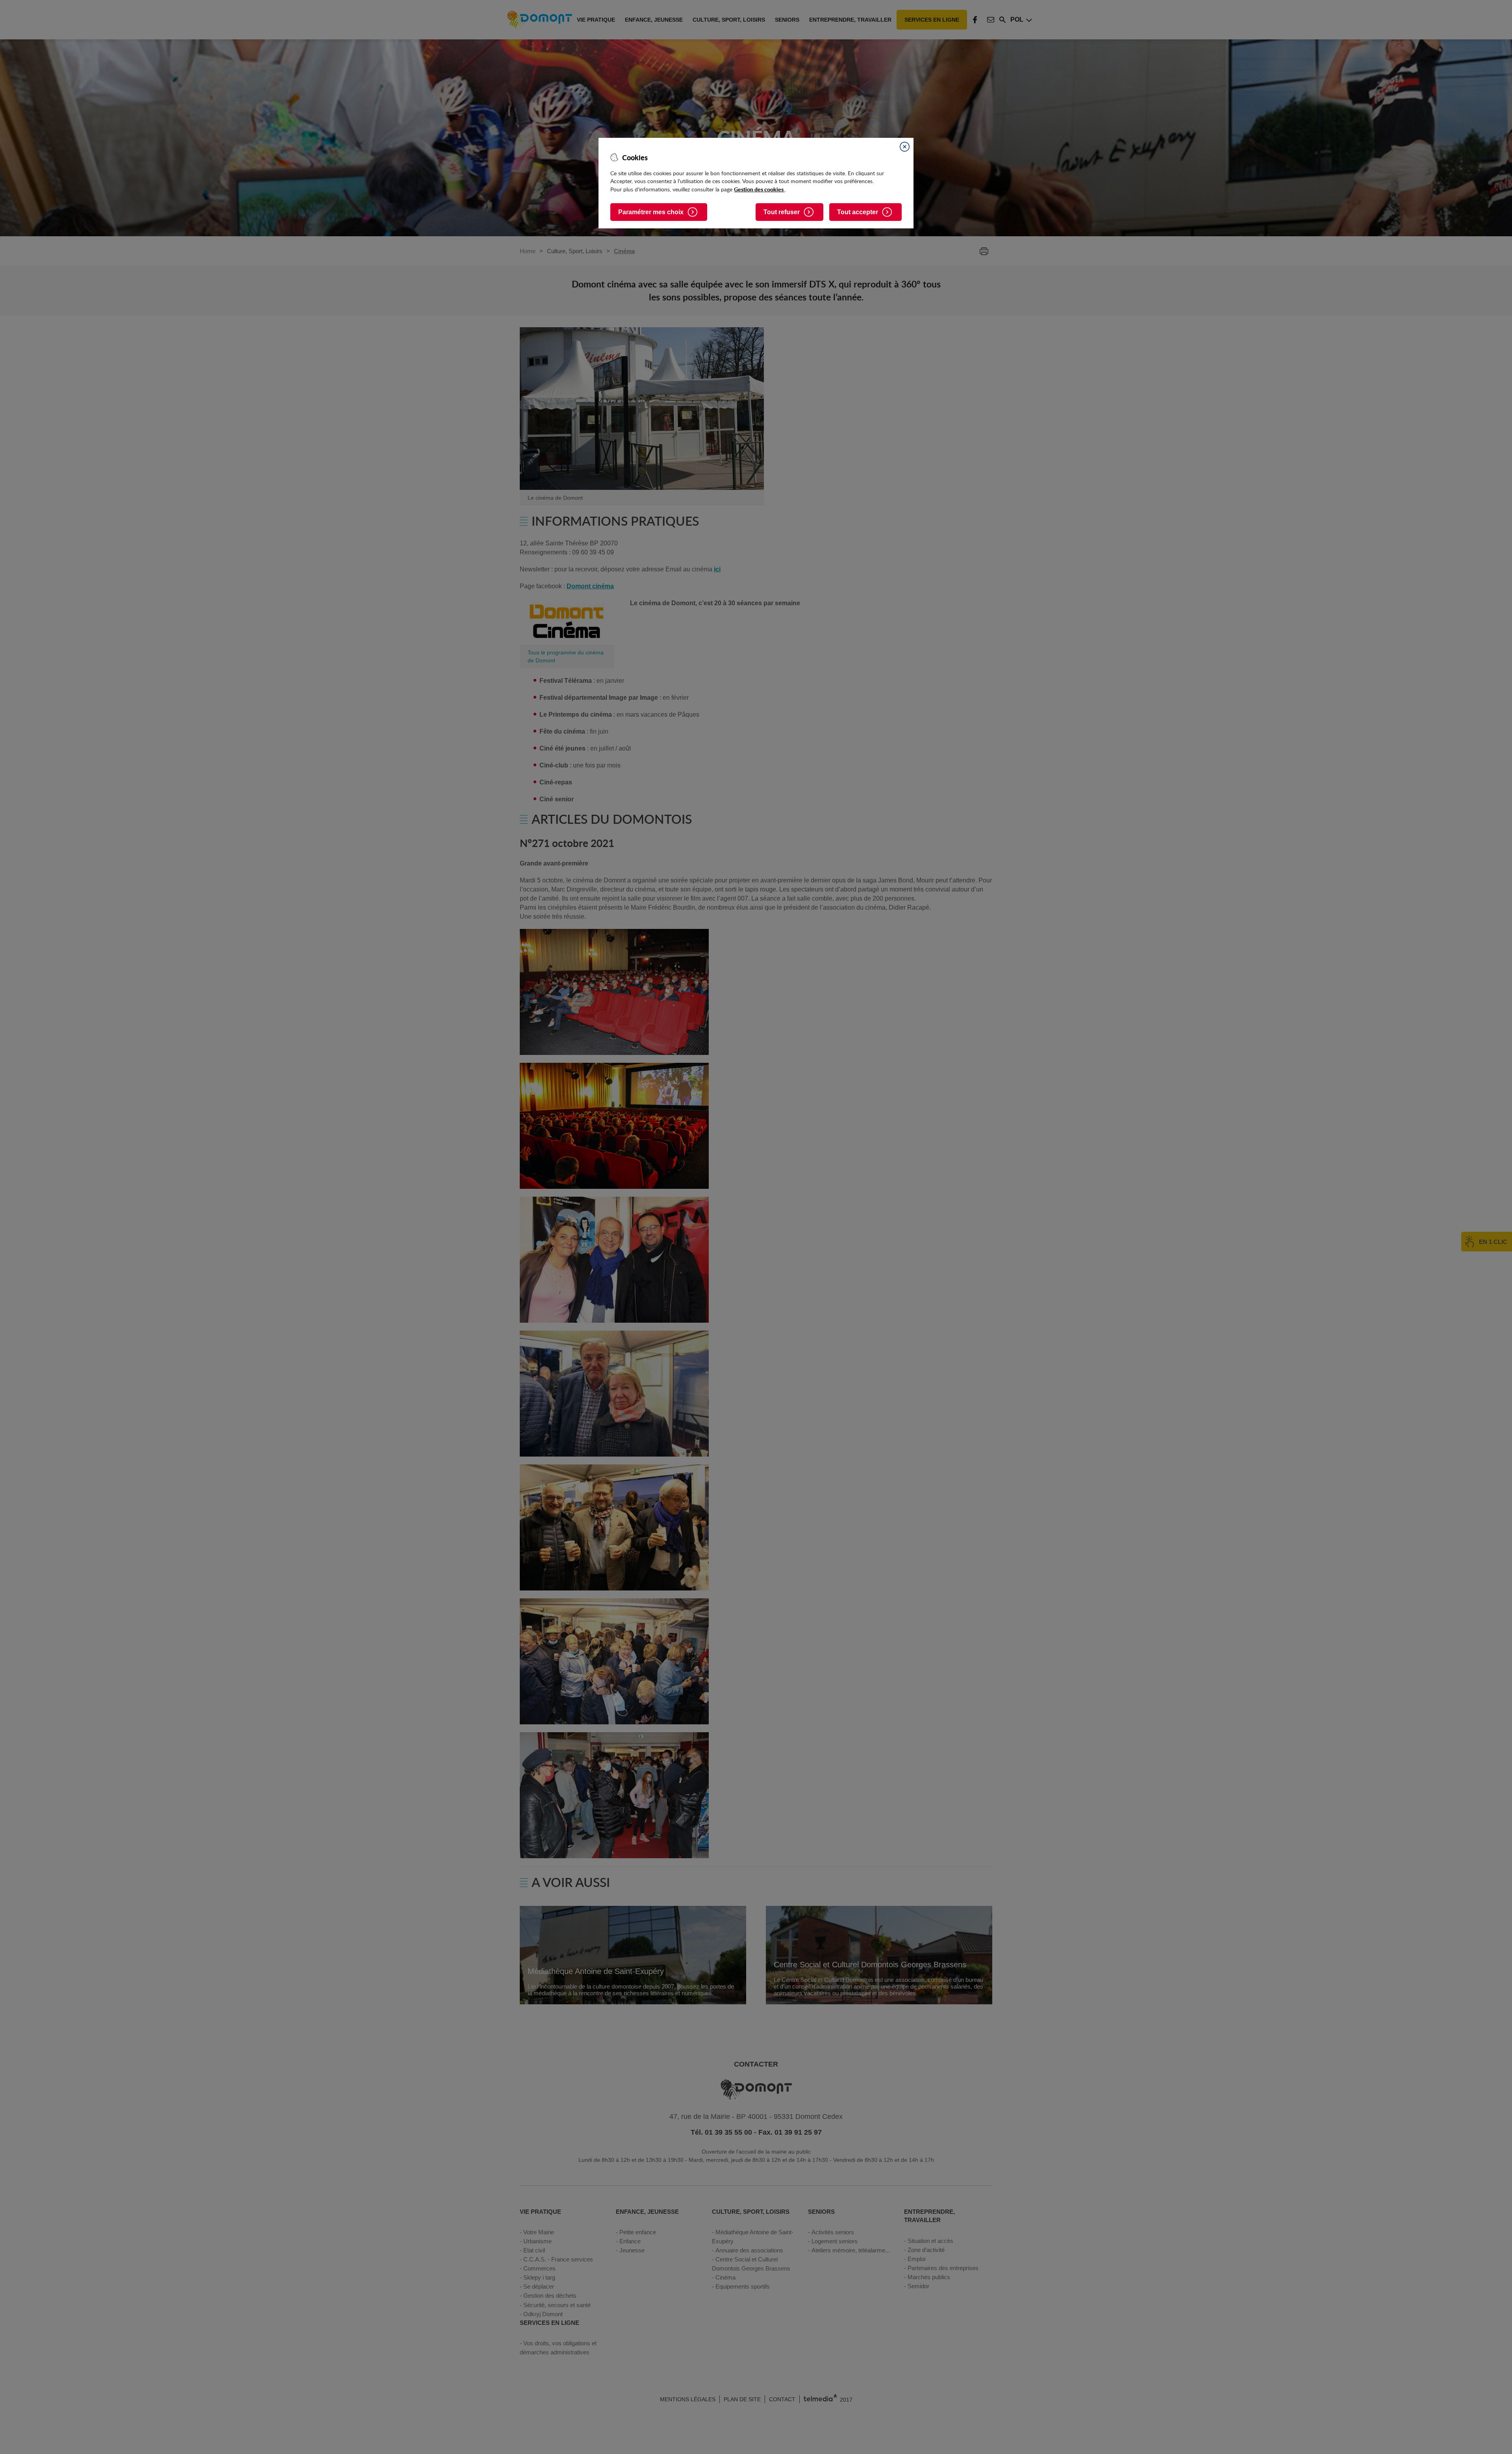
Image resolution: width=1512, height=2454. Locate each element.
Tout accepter (858, 212)
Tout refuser (782, 212)
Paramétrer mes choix (651, 212)
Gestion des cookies (759, 189)
